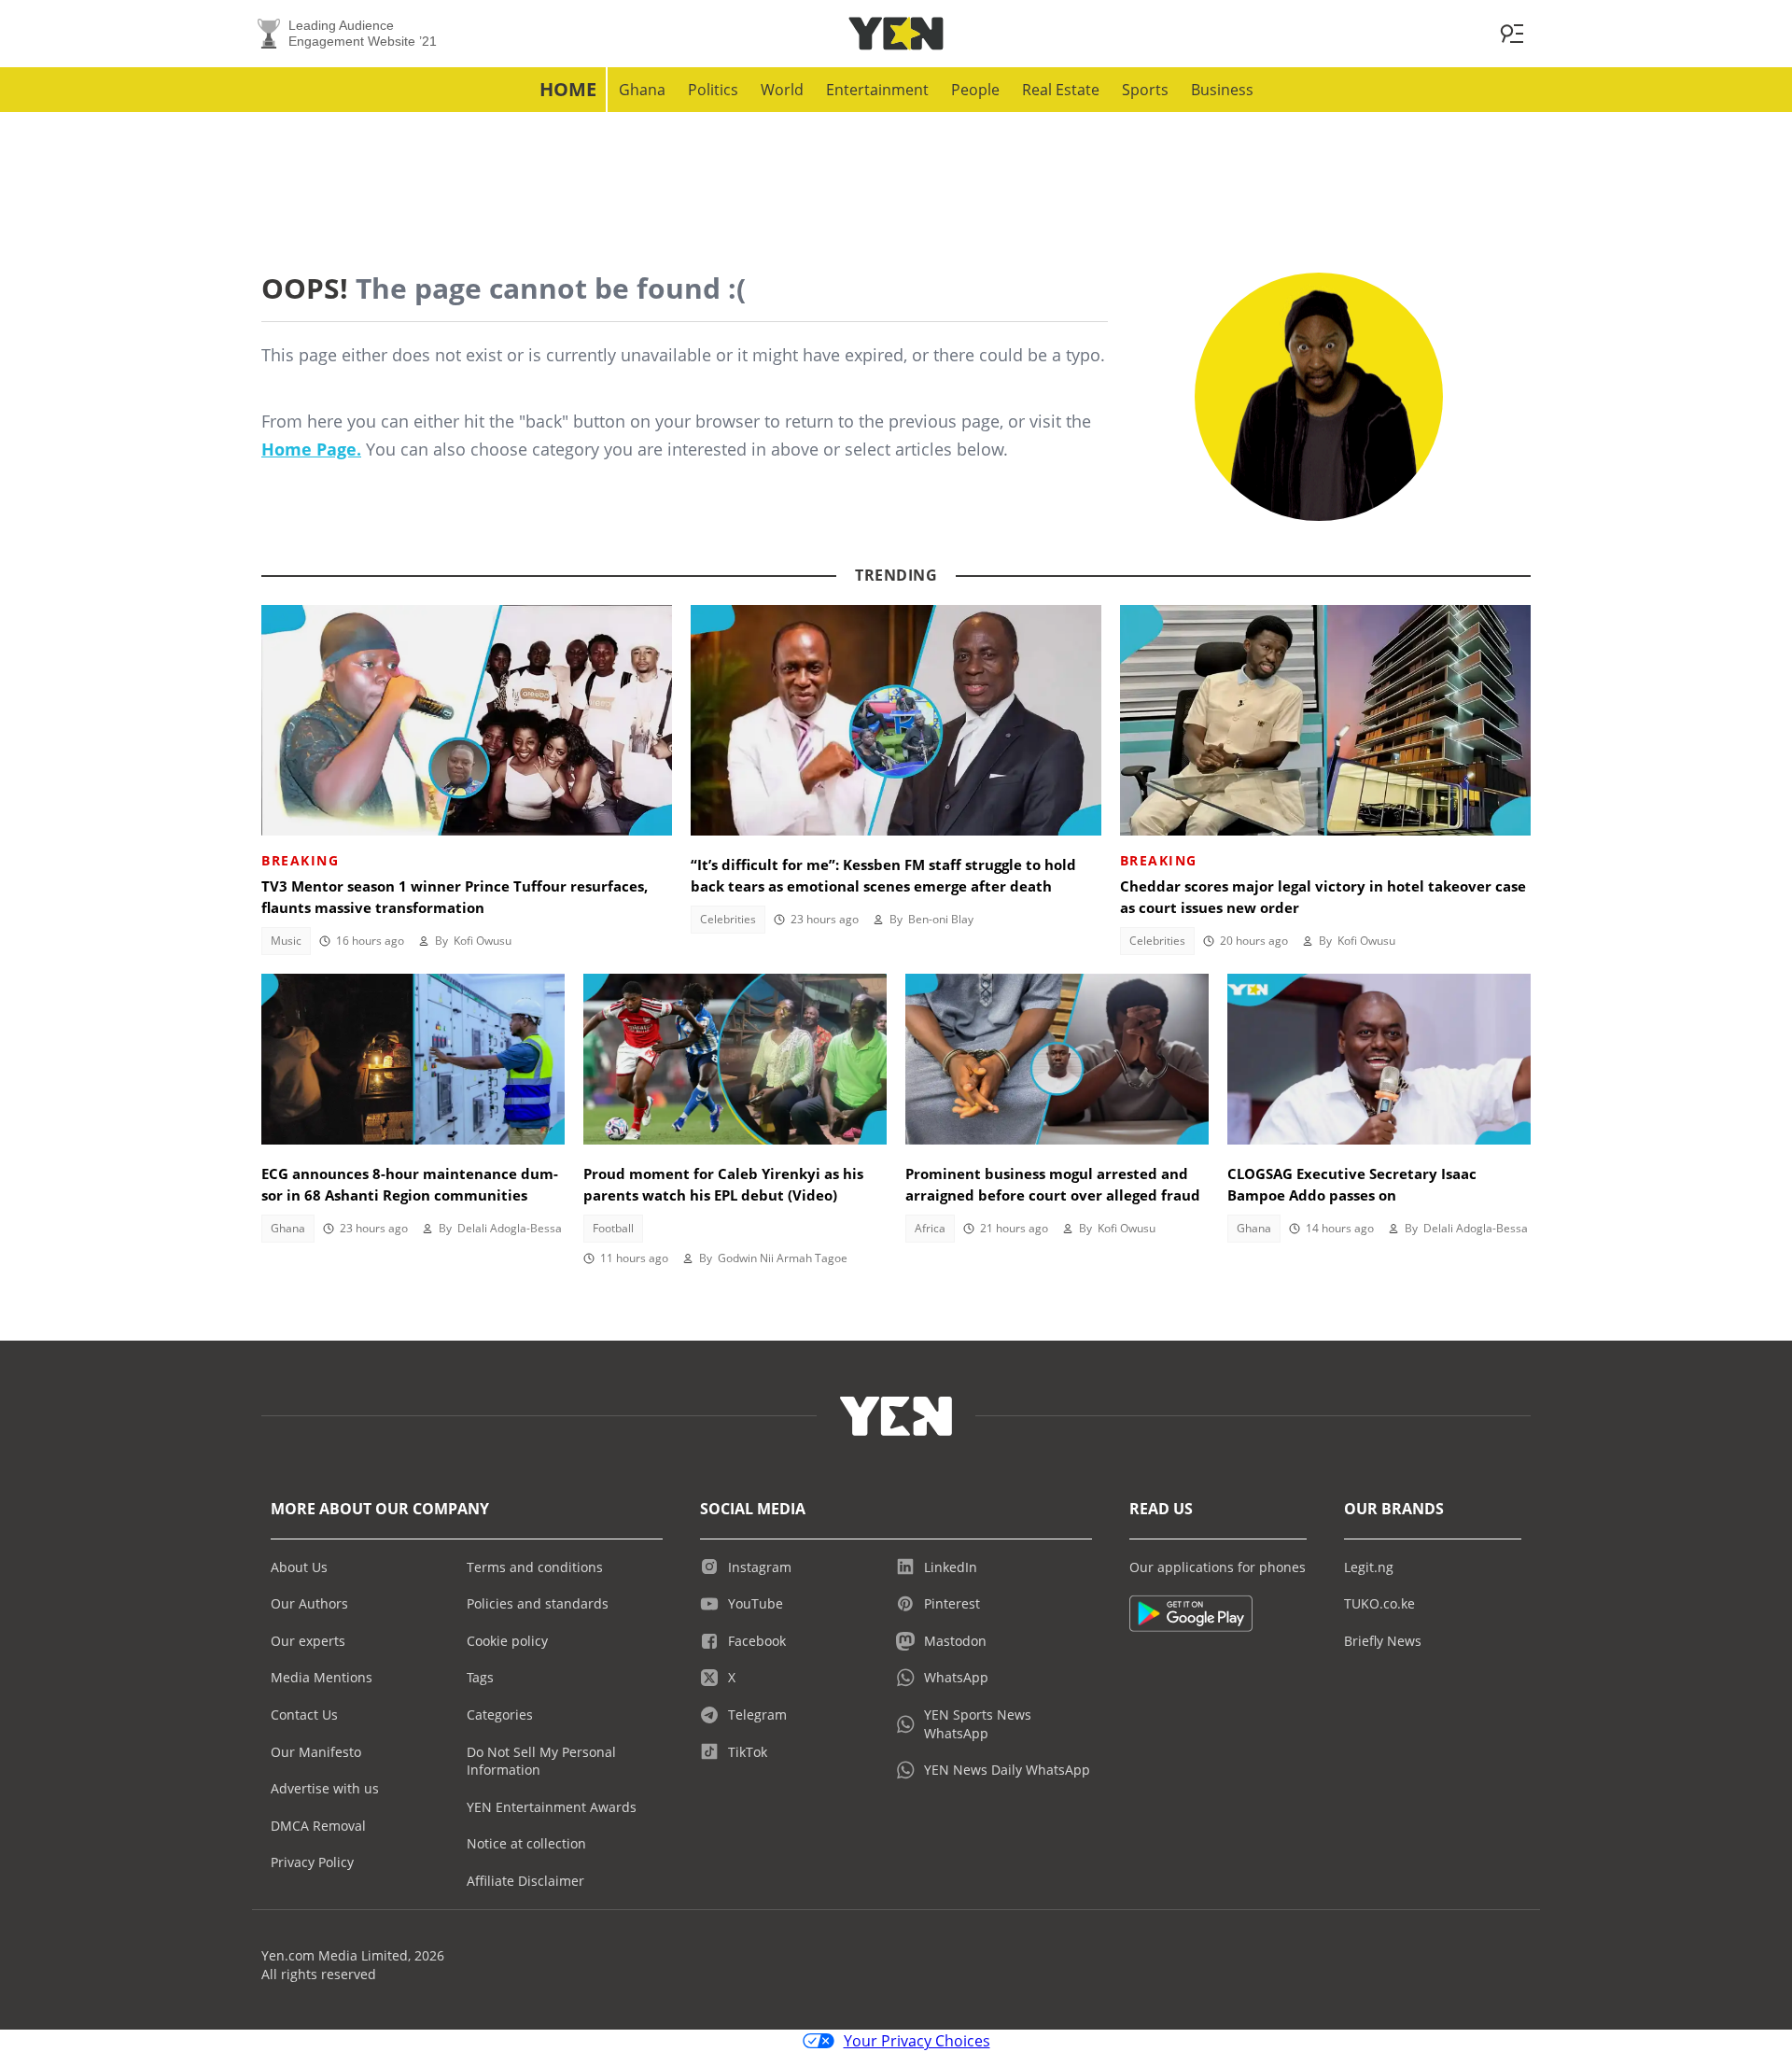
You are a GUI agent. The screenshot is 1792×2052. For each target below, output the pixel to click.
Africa (930, 1228)
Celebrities (728, 919)
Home (568, 89)
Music (286, 941)
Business (1222, 90)
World (782, 90)
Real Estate (1061, 90)
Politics (713, 90)
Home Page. (311, 449)
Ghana (642, 90)
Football (613, 1228)
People (975, 90)
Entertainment (877, 90)
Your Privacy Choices (917, 2041)
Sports (1145, 90)
